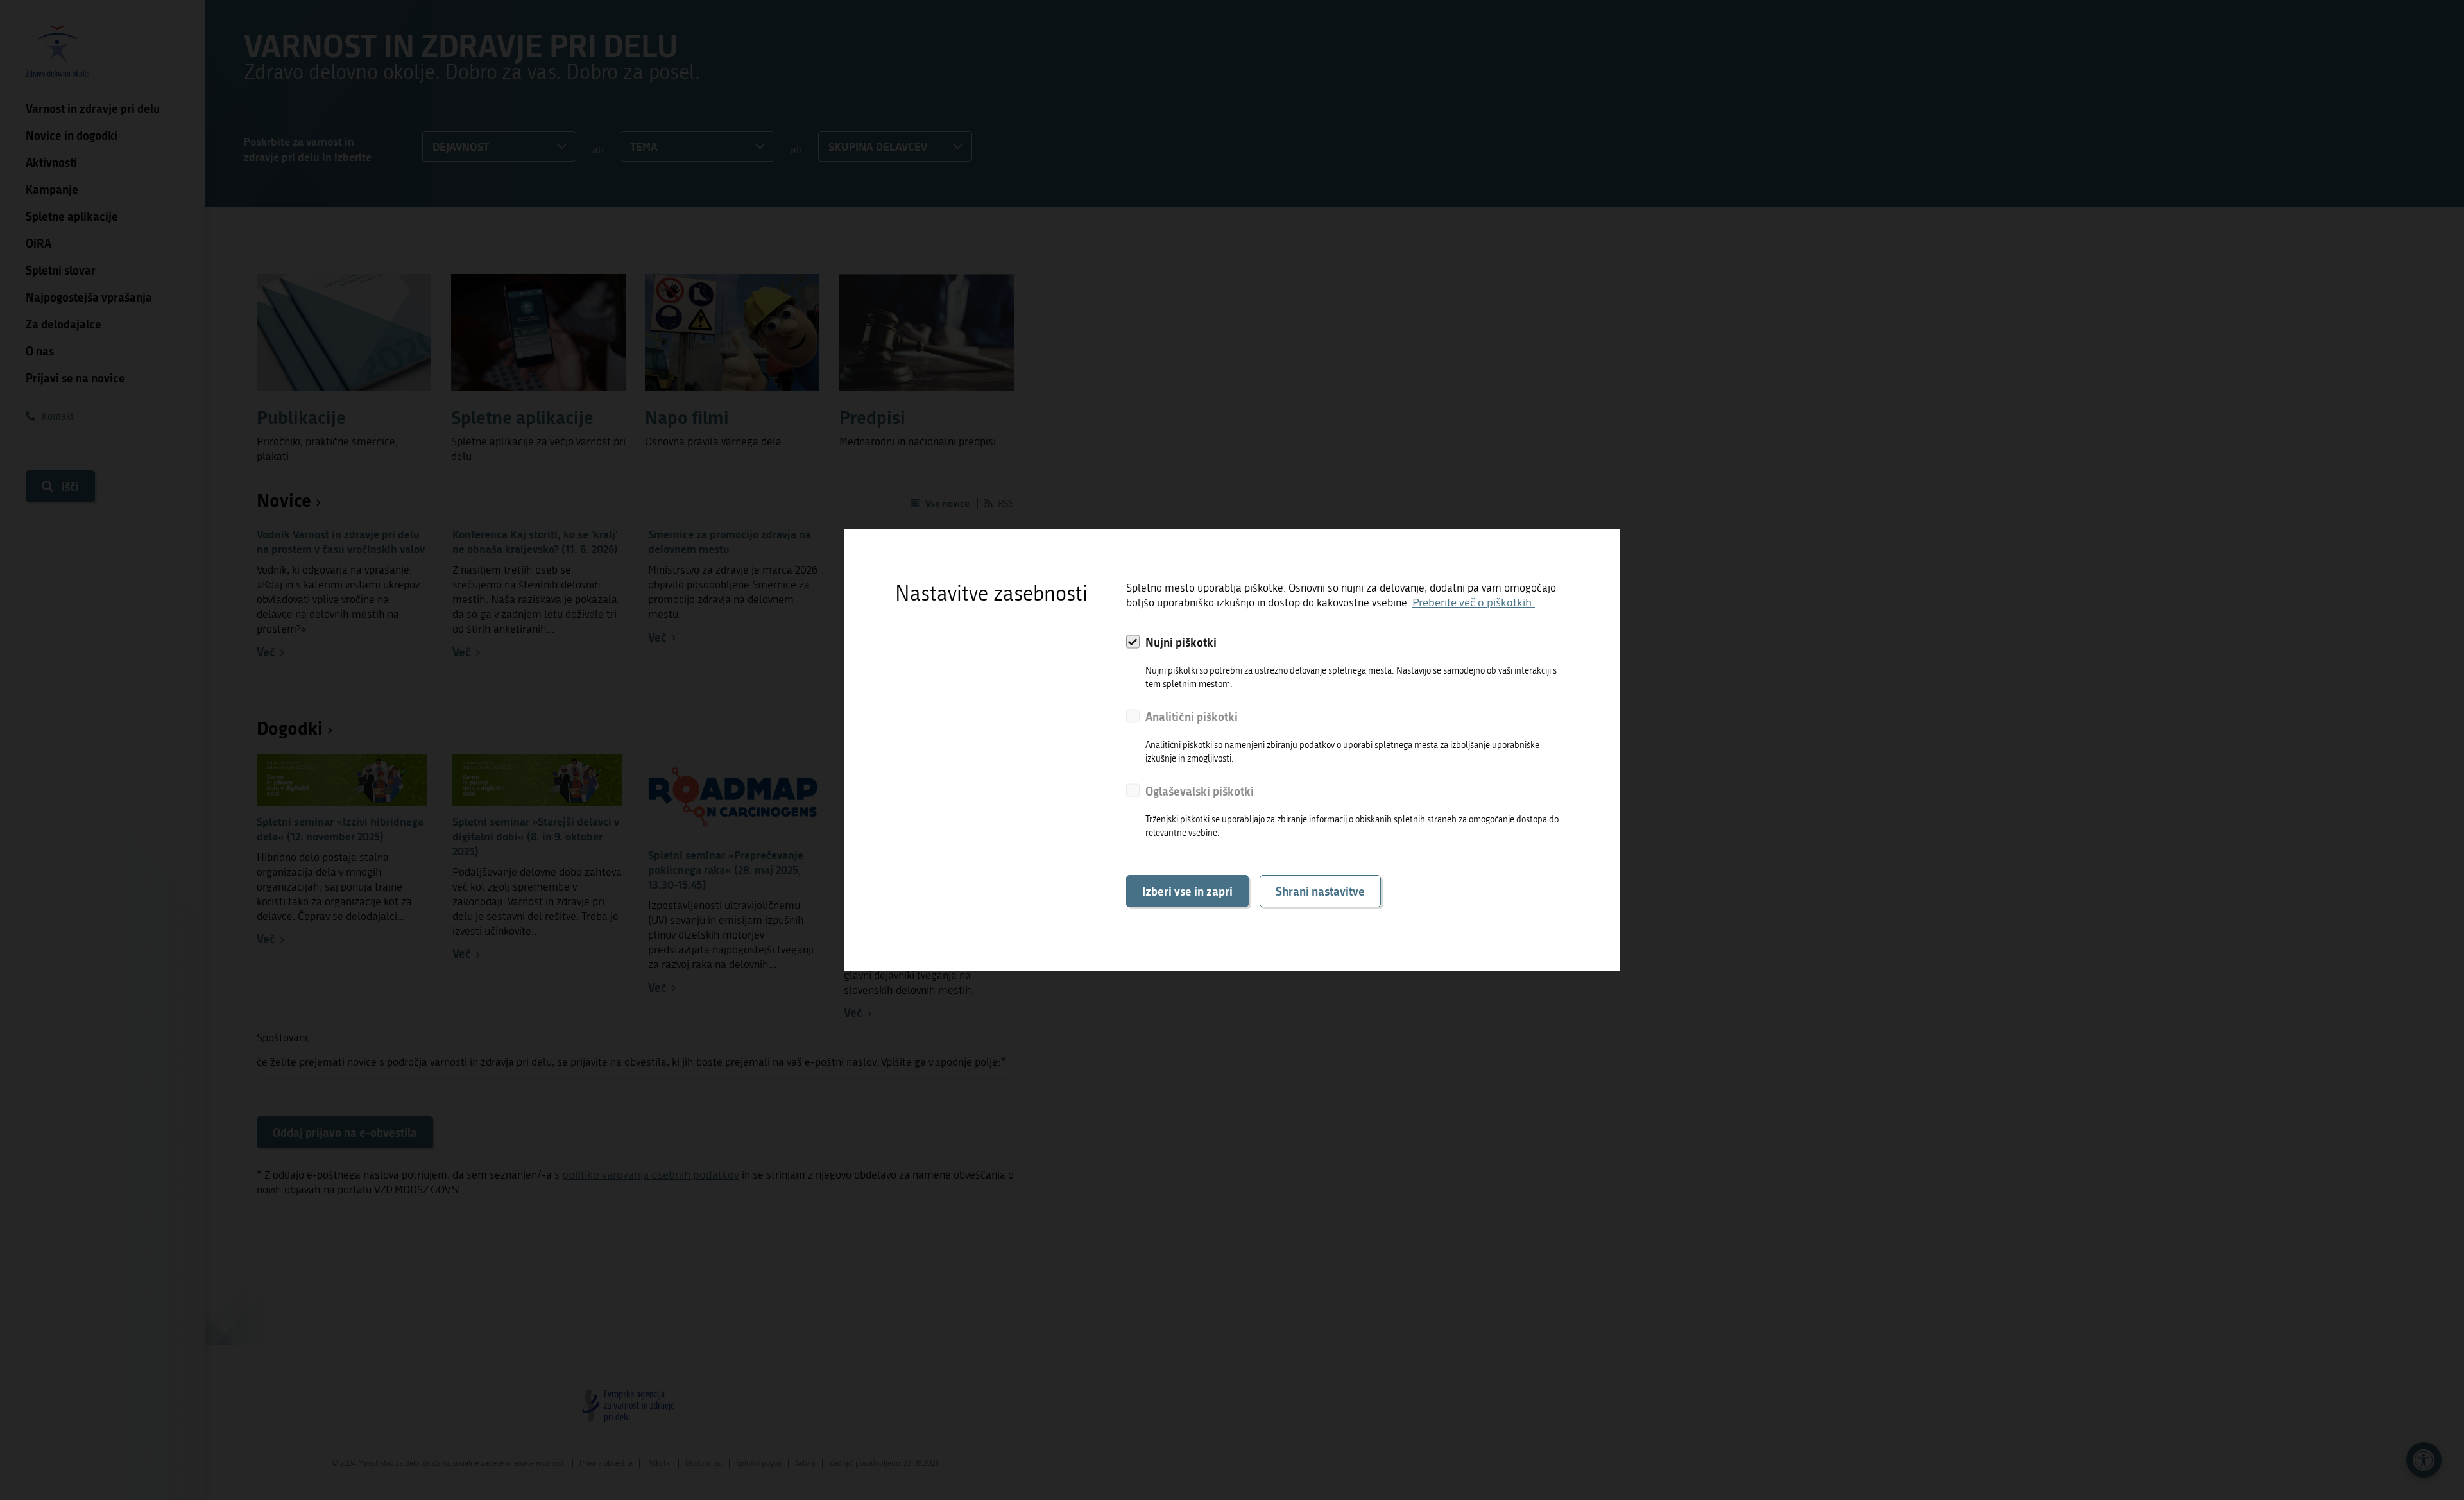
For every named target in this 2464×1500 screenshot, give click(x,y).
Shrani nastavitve (1320, 891)
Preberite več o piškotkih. (1474, 603)
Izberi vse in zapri (1187, 891)
